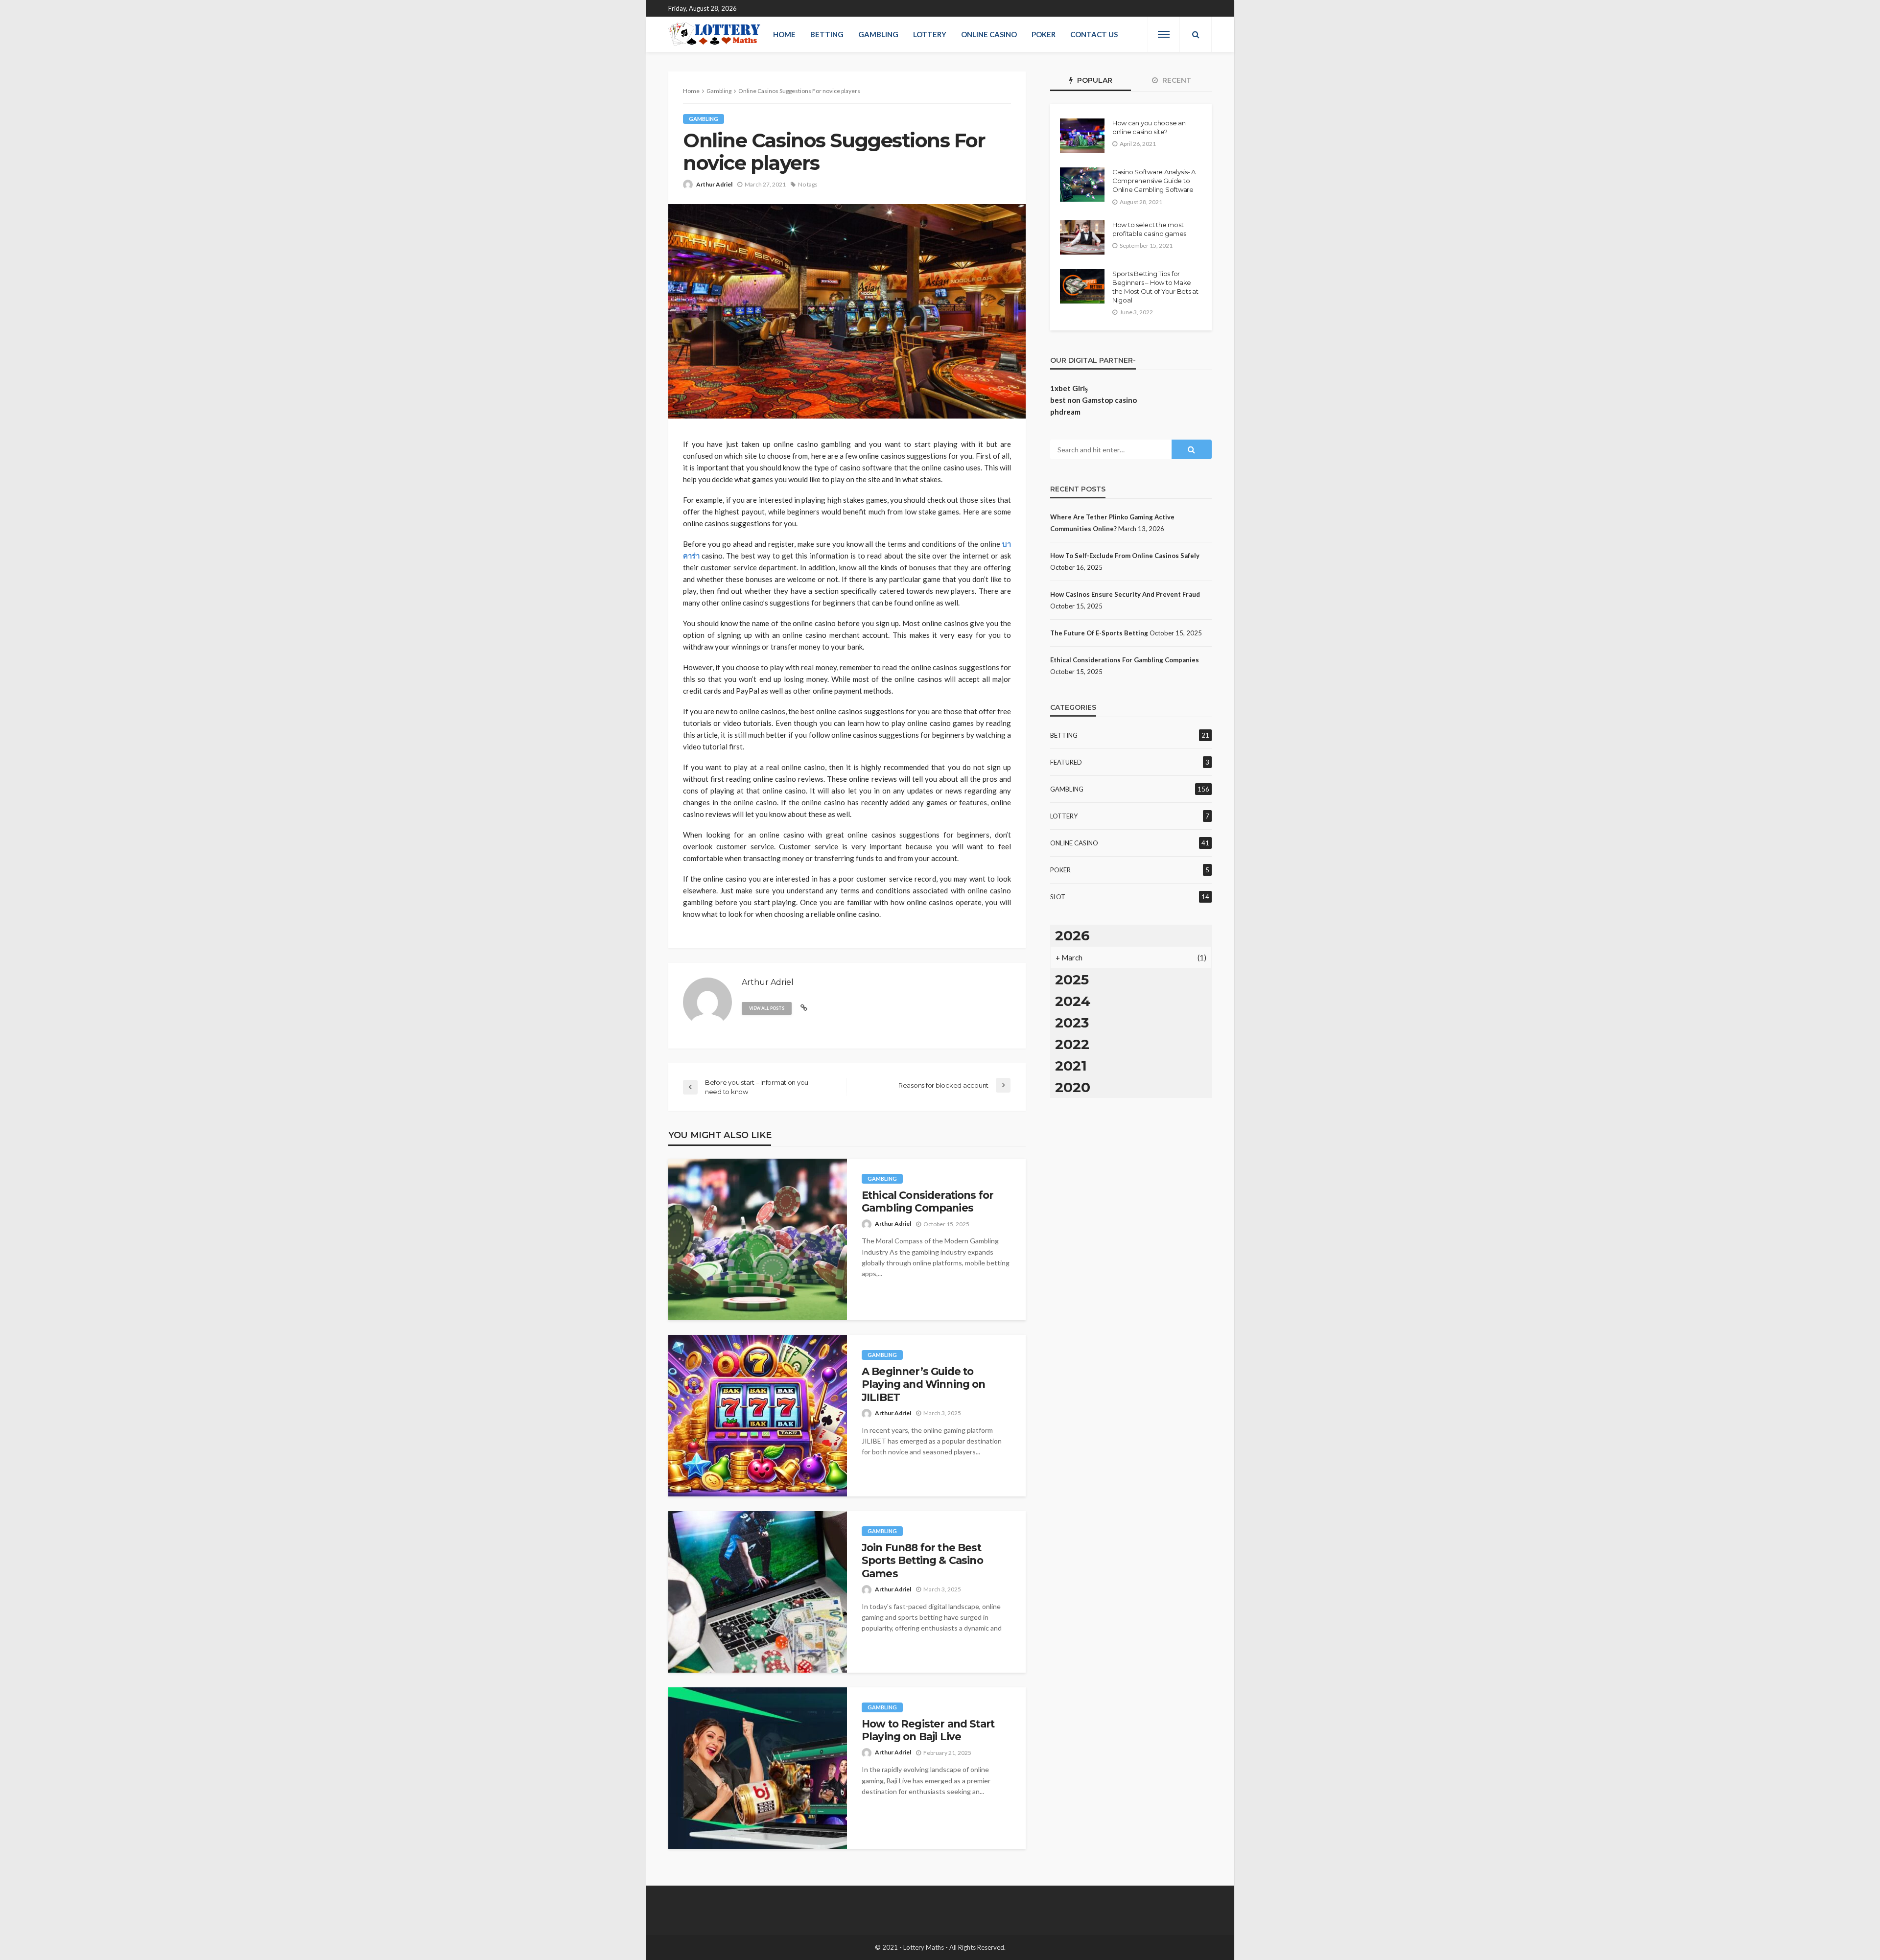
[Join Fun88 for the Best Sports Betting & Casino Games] (758, 1592)
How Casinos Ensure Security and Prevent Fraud (1125, 594)
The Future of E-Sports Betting (1099, 633)
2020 (1073, 1087)
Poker (1044, 34)
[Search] (1196, 34)
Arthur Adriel (714, 184)
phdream (1065, 412)
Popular (1094, 80)
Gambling (878, 34)
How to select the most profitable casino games (1149, 229)
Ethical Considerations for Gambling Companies (928, 1202)
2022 (1072, 1044)
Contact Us (1094, 34)
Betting (827, 34)
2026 (1072, 935)
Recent (1176, 80)
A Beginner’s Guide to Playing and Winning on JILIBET (924, 1384)
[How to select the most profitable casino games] (1082, 237)
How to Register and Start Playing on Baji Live (928, 1730)
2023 (1072, 1023)
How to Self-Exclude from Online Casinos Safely (1125, 556)
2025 (1072, 980)
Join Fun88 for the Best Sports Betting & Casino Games (922, 1561)
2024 (1073, 1001)
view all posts (767, 1008)
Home (784, 34)
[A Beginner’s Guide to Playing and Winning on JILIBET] (758, 1416)
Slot (1058, 897)
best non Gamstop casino (1093, 400)
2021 (1071, 1066)
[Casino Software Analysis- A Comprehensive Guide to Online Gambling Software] (1082, 185)
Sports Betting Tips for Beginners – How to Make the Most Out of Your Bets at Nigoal (1155, 287)
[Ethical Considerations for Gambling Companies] (758, 1239)
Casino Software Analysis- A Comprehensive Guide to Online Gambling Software (1154, 181)
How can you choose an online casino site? (1149, 127)
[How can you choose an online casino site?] (1082, 136)
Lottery (930, 34)
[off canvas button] (1164, 34)
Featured (1066, 762)
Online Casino (989, 34)
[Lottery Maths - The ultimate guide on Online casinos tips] (715, 34)
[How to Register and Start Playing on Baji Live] (758, 1768)
